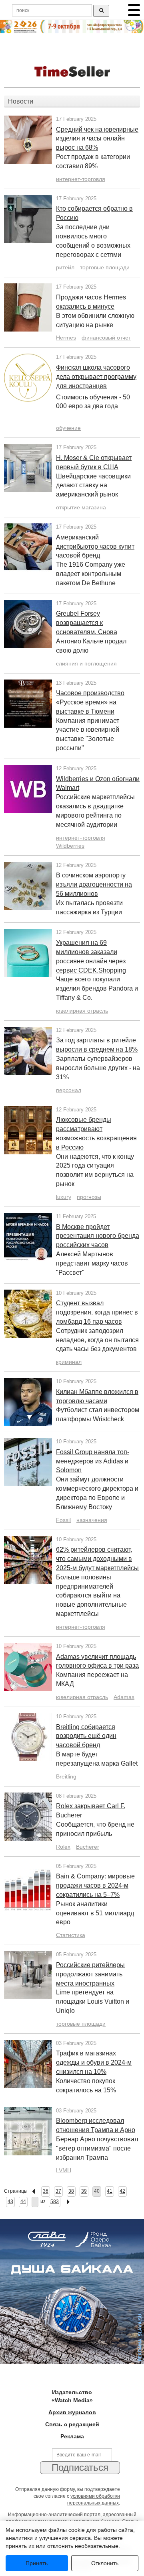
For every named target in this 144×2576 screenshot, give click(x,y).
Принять (37, 2563)
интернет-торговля (81, 179)
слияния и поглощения (86, 663)
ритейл (65, 267)
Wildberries (70, 846)
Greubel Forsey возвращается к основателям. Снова (87, 623)
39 (84, 2191)
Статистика (71, 1935)
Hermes (66, 338)
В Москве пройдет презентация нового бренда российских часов (98, 1236)
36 (46, 2191)
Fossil (63, 1520)
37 (58, 2191)
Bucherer (88, 1847)
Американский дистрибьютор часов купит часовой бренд (95, 546)
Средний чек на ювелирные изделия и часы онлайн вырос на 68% (97, 139)
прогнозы (89, 1197)
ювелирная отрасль (82, 1011)
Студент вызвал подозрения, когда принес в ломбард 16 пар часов (97, 1312)
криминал (69, 1362)
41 (110, 2191)
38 (71, 2191)
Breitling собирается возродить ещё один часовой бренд (86, 1736)
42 (122, 2191)
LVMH (64, 2170)
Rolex (63, 1847)
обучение (68, 428)
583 (55, 2202)
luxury (64, 1197)
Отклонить (105, 2563)
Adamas (124, 1697)
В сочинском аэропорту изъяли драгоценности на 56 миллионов (94, 884)
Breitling (66, 1776)
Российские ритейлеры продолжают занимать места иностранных (90, 1974)
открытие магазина (81, 507)
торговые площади (105, 267)
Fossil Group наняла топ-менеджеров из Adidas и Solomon (93, 1461)
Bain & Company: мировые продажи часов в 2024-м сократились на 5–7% (95, 1885)
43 (10, 2202)
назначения (92, 1520)
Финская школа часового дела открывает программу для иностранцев (96, 377)
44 (23, 2202)
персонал (69, 1090)
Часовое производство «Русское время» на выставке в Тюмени (90, 702)
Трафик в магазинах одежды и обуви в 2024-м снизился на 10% (94, 2062)
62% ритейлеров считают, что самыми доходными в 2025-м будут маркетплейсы (97, 1559)
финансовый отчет (106, 338)
